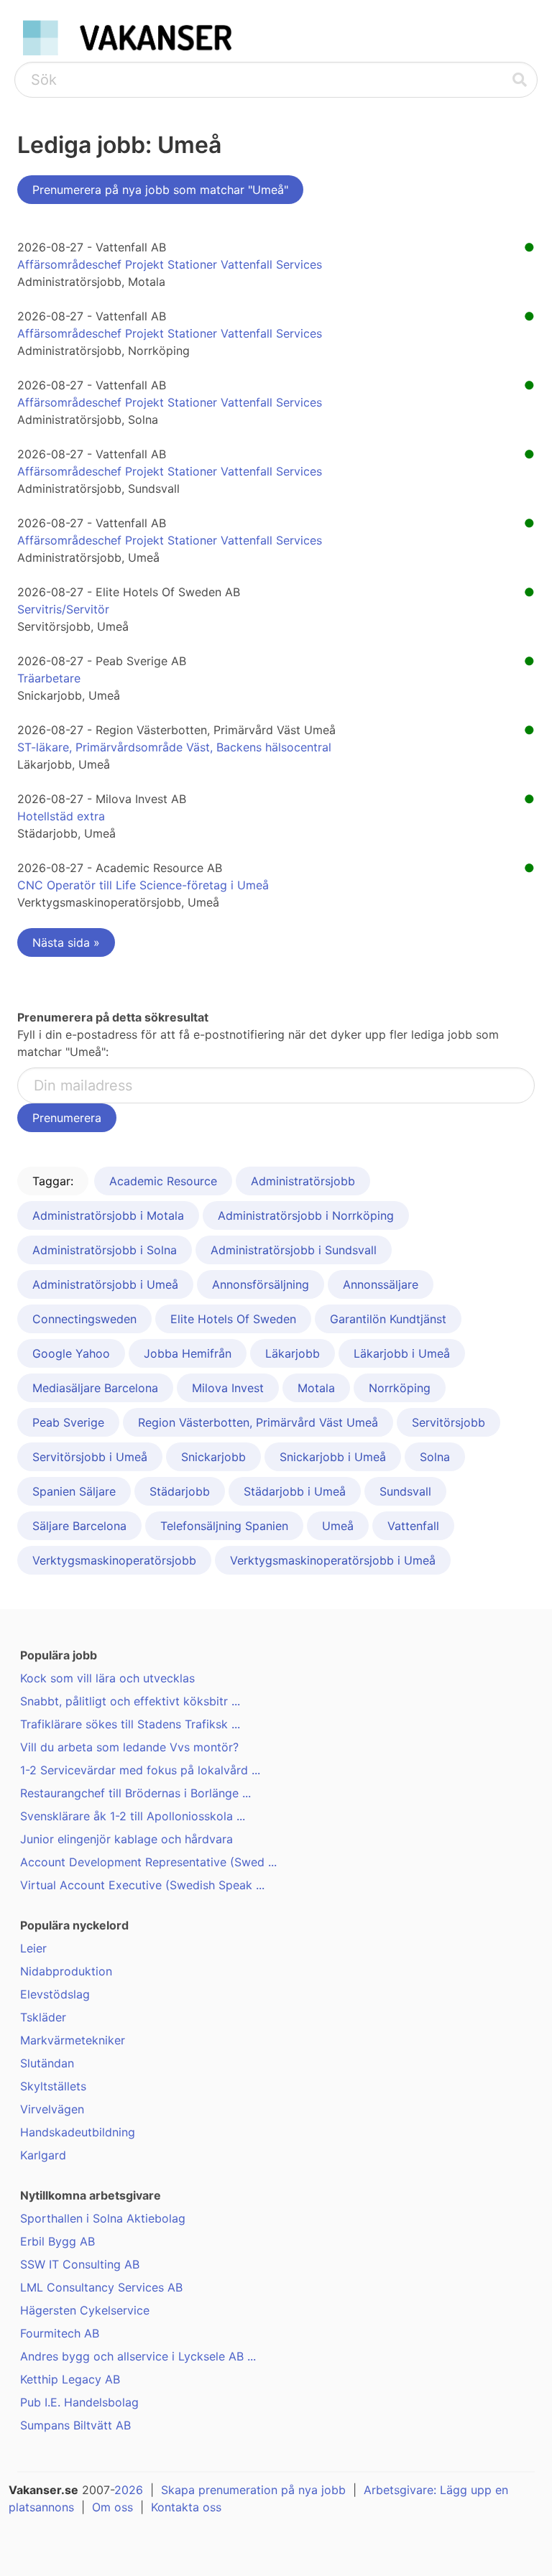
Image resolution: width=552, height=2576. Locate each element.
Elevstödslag (55, 1994)
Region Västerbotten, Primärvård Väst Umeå (258, 1422)
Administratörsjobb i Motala (108, 1215)
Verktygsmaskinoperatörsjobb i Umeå (333, 1560)
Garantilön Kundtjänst (388, 1319)
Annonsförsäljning (261, 1284)
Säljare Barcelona (79, 1526)
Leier (33, 1948)
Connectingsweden (84, 1319)
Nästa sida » (66, 942)
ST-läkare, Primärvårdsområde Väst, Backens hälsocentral (174, 747)
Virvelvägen (52, 2109)
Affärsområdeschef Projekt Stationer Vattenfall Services (170, 264)
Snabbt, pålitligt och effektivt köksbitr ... (130, 1701)
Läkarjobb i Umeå (402, 1353)
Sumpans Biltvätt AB (75, 2425)
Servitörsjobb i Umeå (90, 1457)
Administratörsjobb (303, 1181)
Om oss (112, 2507)
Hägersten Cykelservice (85, 2310)
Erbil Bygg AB (57, 2241)
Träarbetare (49, 678)
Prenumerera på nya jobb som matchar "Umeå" (160, 190)
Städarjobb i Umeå (295, 1491)
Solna (435, 1457)
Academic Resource (163, 1181)
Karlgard (43, 2155)
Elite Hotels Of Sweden (233, 1319)
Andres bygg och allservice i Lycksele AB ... (138, 2356)
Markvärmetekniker (73, 2040)
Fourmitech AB (60, 2333)
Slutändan (47, 2063)
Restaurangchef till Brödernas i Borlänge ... (135, 1793)
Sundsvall (405, 1491)
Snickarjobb (213, 1457)
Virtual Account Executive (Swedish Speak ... (142, 1885)
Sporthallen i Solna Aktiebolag (103, 2218)
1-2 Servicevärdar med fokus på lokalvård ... (140, 1770)
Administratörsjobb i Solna (105, 1250)
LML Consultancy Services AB (101, 2287)
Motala (316, 1388)
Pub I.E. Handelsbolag (79, 2402)
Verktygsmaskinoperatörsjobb (114, 1560)
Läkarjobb (293, 1353)
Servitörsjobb (448, 1422)
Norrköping (400, 1388)
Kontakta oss (186, 2507)
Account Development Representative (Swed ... (148, 1862)
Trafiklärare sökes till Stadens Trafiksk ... (130, 1724)
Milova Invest (228, 1388)
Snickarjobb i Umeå (333, 1457)
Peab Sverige (68, 1422)
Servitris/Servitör (63, 609)
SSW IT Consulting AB (80, 2264)
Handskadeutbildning (78, 2132)
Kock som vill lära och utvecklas (107, 1678)
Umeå (338, 1526)
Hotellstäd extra (61, 816)
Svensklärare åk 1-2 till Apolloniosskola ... (133, 1816)
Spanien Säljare (74, 1491)
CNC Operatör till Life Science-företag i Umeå (143, 885)
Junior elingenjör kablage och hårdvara (126, 1839)
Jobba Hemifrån (188, 1353)
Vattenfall (413, 1526)
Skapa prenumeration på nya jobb (253, 2490)
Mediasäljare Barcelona (95, 1388)
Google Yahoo (71, 1353)
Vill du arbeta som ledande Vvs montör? (129, 1747)
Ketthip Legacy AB (70, 2379)
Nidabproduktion (66, 1971)
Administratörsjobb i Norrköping (306, 1215)
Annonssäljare (381, 1284)
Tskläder (43, 2017)
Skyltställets (53, 2086)
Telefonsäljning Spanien (224, 1526)
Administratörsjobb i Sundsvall (294, 1250)
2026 (129, 2490)
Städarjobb (180, 1491)
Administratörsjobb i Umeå (105, 1284)
